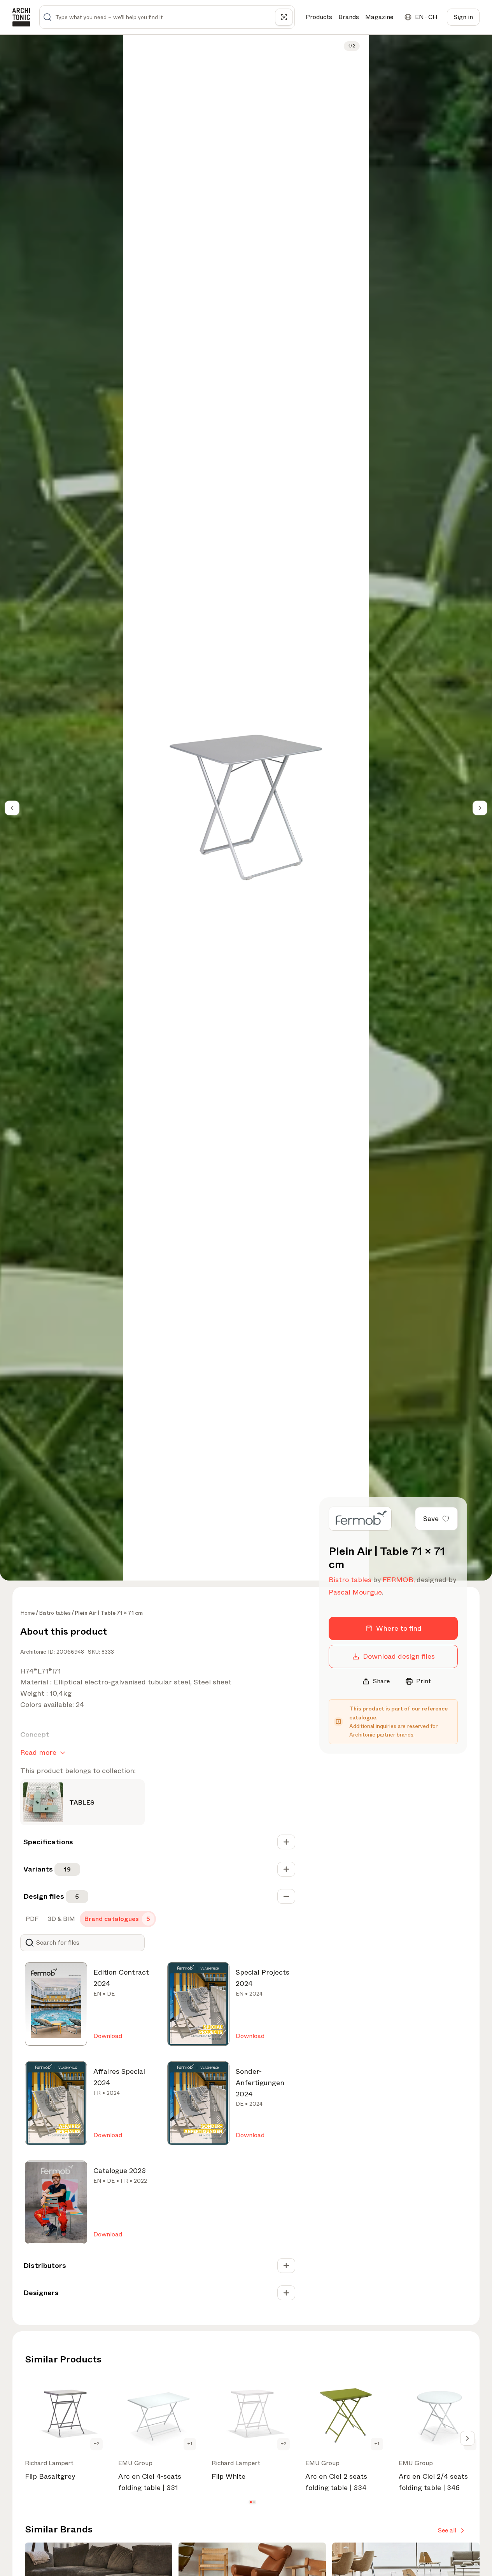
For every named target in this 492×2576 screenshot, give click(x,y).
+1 (190, 2444)
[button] (251, 2502)
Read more (38, 1752)
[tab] (31, 1919)
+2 (96, 2444)
